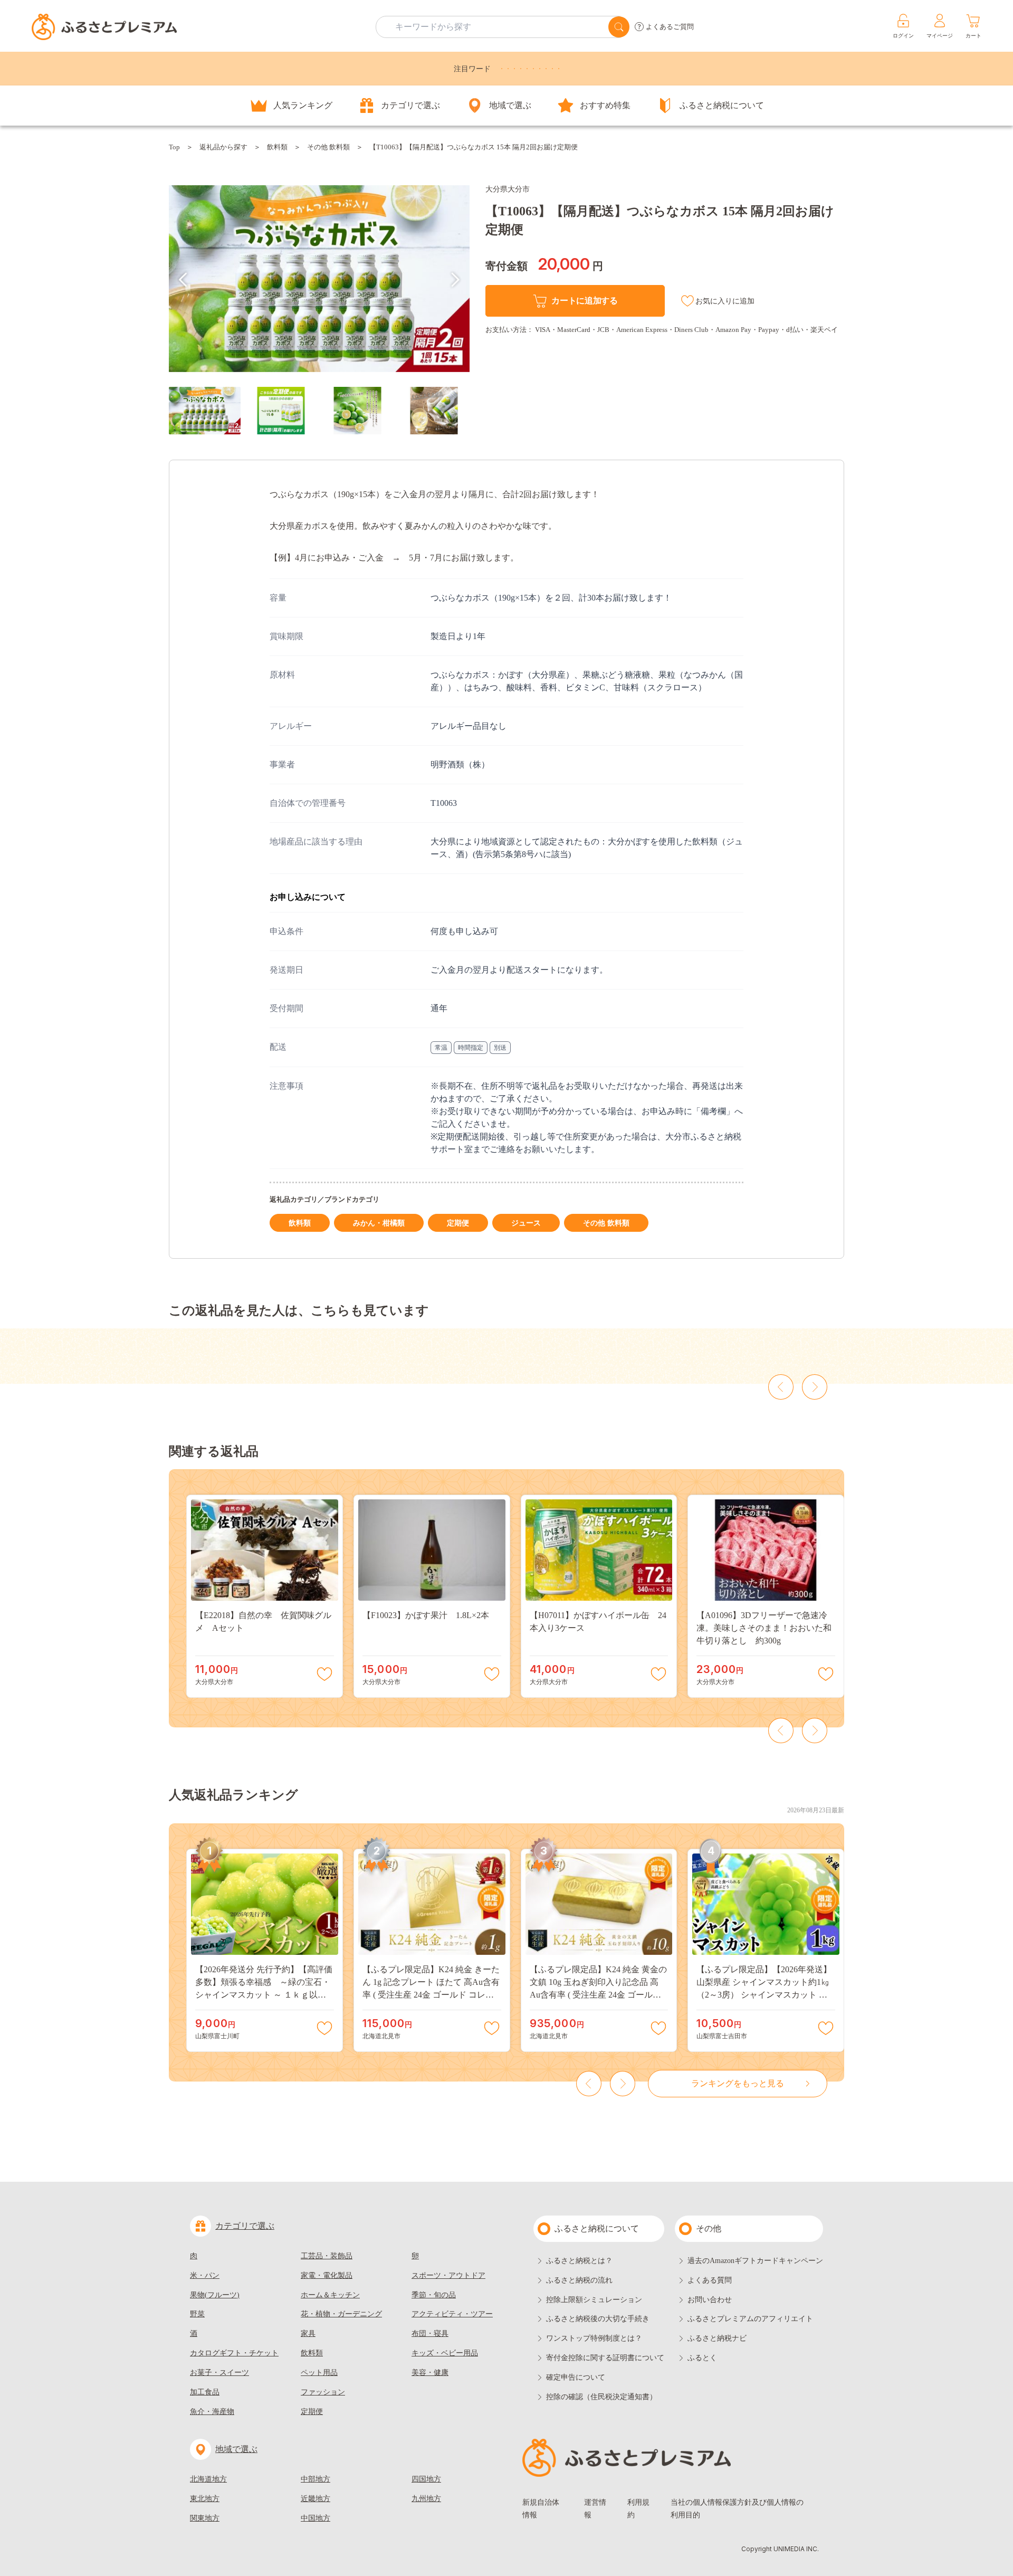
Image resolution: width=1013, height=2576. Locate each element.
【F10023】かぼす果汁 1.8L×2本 (426, 1615)
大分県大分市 (508, 189)
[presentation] (183, 280)
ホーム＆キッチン (330, 2295)
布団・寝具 (430, 2333)
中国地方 (316, 2518)
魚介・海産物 (212, 2412)
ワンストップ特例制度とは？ (594, 2338)
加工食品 (205, 2392)
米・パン (205, 2275)
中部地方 (316, 2479)
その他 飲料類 (328, 147)
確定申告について (576, 2377)
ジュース (526, 1223)
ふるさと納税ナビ (717, 2338)
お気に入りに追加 (725, 301)
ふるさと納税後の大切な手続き (598, 2319)
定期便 (458, 1223)
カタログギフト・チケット (234, 2353)
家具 (308, 2333)
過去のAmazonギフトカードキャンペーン (755, 2261)
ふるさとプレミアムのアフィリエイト (750, 2319)
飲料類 (277, 147)
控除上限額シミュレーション (594, 2300)
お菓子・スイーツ (219, 2373)
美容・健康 (430, 2373)
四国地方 (426, 2479)
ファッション (323, 2392)
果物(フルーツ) (215, 2295)
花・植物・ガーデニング (341, 2314)
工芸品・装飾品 (327, 2256)
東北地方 (205, 2499)
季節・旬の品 (434, 2295)
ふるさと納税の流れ (579, 2280)
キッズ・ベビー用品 (445, 2353)
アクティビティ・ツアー (452, 2314)
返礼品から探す (223, 147)
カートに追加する (584, 301)
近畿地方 (316, 2499)
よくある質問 (710, 2280)
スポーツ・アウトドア (448, 2275)
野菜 (197, 2314)
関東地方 (205, 2518)
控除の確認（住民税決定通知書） (601, 2397)
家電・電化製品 (327, 2275)
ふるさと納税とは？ (579, 2261)
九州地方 (426, 2499)
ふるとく (702, 2358)
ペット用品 (319, 2373)
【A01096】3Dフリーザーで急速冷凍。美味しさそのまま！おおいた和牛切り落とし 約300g (764, 1628)
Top (174, 147)
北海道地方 (208, 2479)
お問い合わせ (710, 2300)
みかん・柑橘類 (379, 1223)
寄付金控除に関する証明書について (605, 2358)
